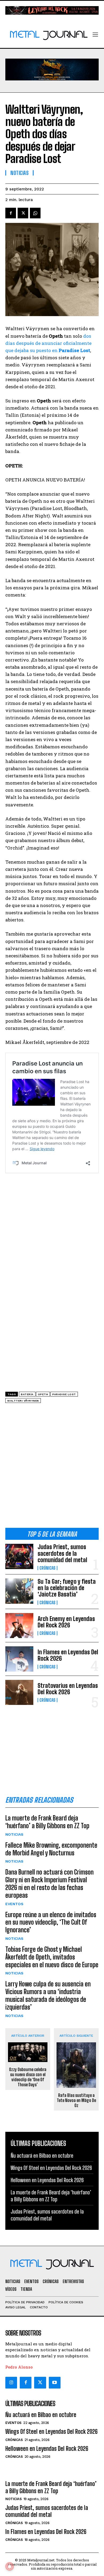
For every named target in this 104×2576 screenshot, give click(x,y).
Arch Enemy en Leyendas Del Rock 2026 (66, 1622)
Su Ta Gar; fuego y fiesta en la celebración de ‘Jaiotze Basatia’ (67, 1588)
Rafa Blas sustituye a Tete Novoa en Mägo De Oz (76, 2100)
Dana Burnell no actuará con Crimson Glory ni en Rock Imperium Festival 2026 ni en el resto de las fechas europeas (49, 1883)
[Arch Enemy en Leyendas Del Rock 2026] (19, 1626)
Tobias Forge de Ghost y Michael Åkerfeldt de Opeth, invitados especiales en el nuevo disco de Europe (52, 1957)
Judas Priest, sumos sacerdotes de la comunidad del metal (62, 1553)
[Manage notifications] (10, 2566)
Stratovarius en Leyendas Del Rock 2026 (68, 1689)
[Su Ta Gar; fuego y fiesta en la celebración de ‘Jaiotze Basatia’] (19, 1591)
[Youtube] (55, 2383)
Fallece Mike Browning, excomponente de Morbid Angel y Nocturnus (51, 1849)
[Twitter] (40, 2383)
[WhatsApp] (35, 213)
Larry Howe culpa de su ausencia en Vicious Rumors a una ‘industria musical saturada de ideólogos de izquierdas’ (48, 1995)
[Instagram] (11, 2383)
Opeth (43, 1394)
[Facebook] (11, 213)
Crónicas (47, 1568)
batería (27, 1394)
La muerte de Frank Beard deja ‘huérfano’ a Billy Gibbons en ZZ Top (47, 1822)
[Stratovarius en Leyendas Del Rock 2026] (19, 1693)
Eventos (14, 1904)
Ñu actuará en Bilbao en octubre (42, 2155)
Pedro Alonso (19, 2367)
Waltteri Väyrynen (23, 1401)
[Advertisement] (52, 1467)
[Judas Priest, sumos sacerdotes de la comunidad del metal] (19, 1556)
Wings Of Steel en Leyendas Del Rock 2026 (51, 2168)
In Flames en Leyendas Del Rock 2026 (68, 1655)
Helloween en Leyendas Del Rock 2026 (47, 2180)
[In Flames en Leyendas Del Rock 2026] (19, 1659)
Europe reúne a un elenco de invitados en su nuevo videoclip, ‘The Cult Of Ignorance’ (51, 1922)
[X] (23, 213)
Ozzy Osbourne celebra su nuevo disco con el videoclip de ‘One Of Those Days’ (28, 2077)
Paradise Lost (64, 1394)
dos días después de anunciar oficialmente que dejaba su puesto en (48, 343)
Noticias (14, 1834)
